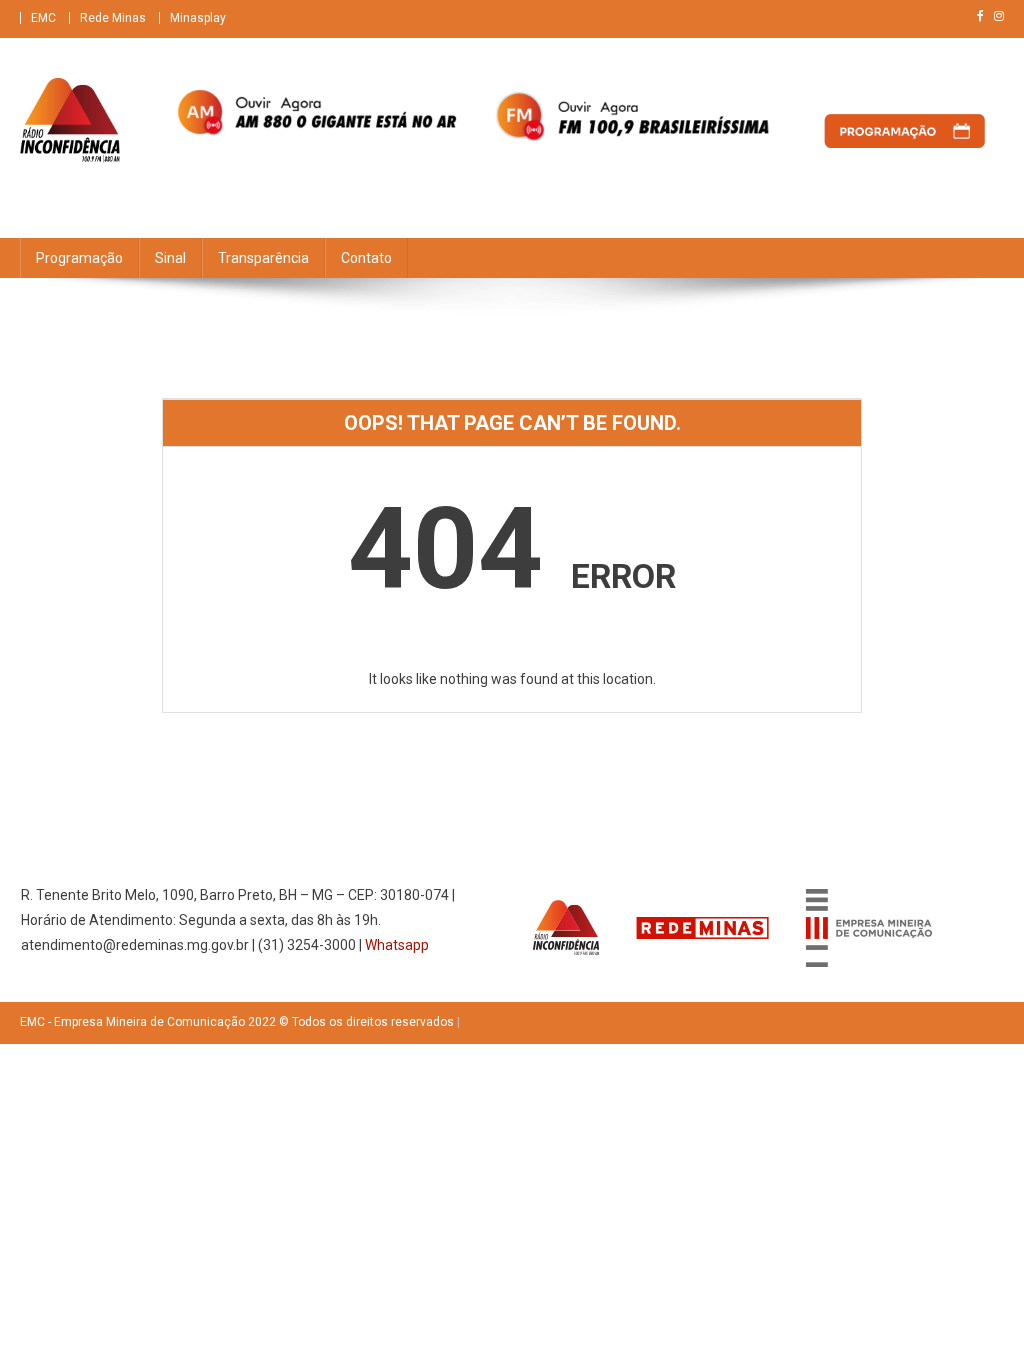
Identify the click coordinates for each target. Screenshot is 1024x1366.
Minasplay (198, 18)
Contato (366, 258)
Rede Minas (113, 18)
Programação (79, 258)
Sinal (170, 258)
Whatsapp (397, 945)
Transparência (263, 258)
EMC (43, 18)
